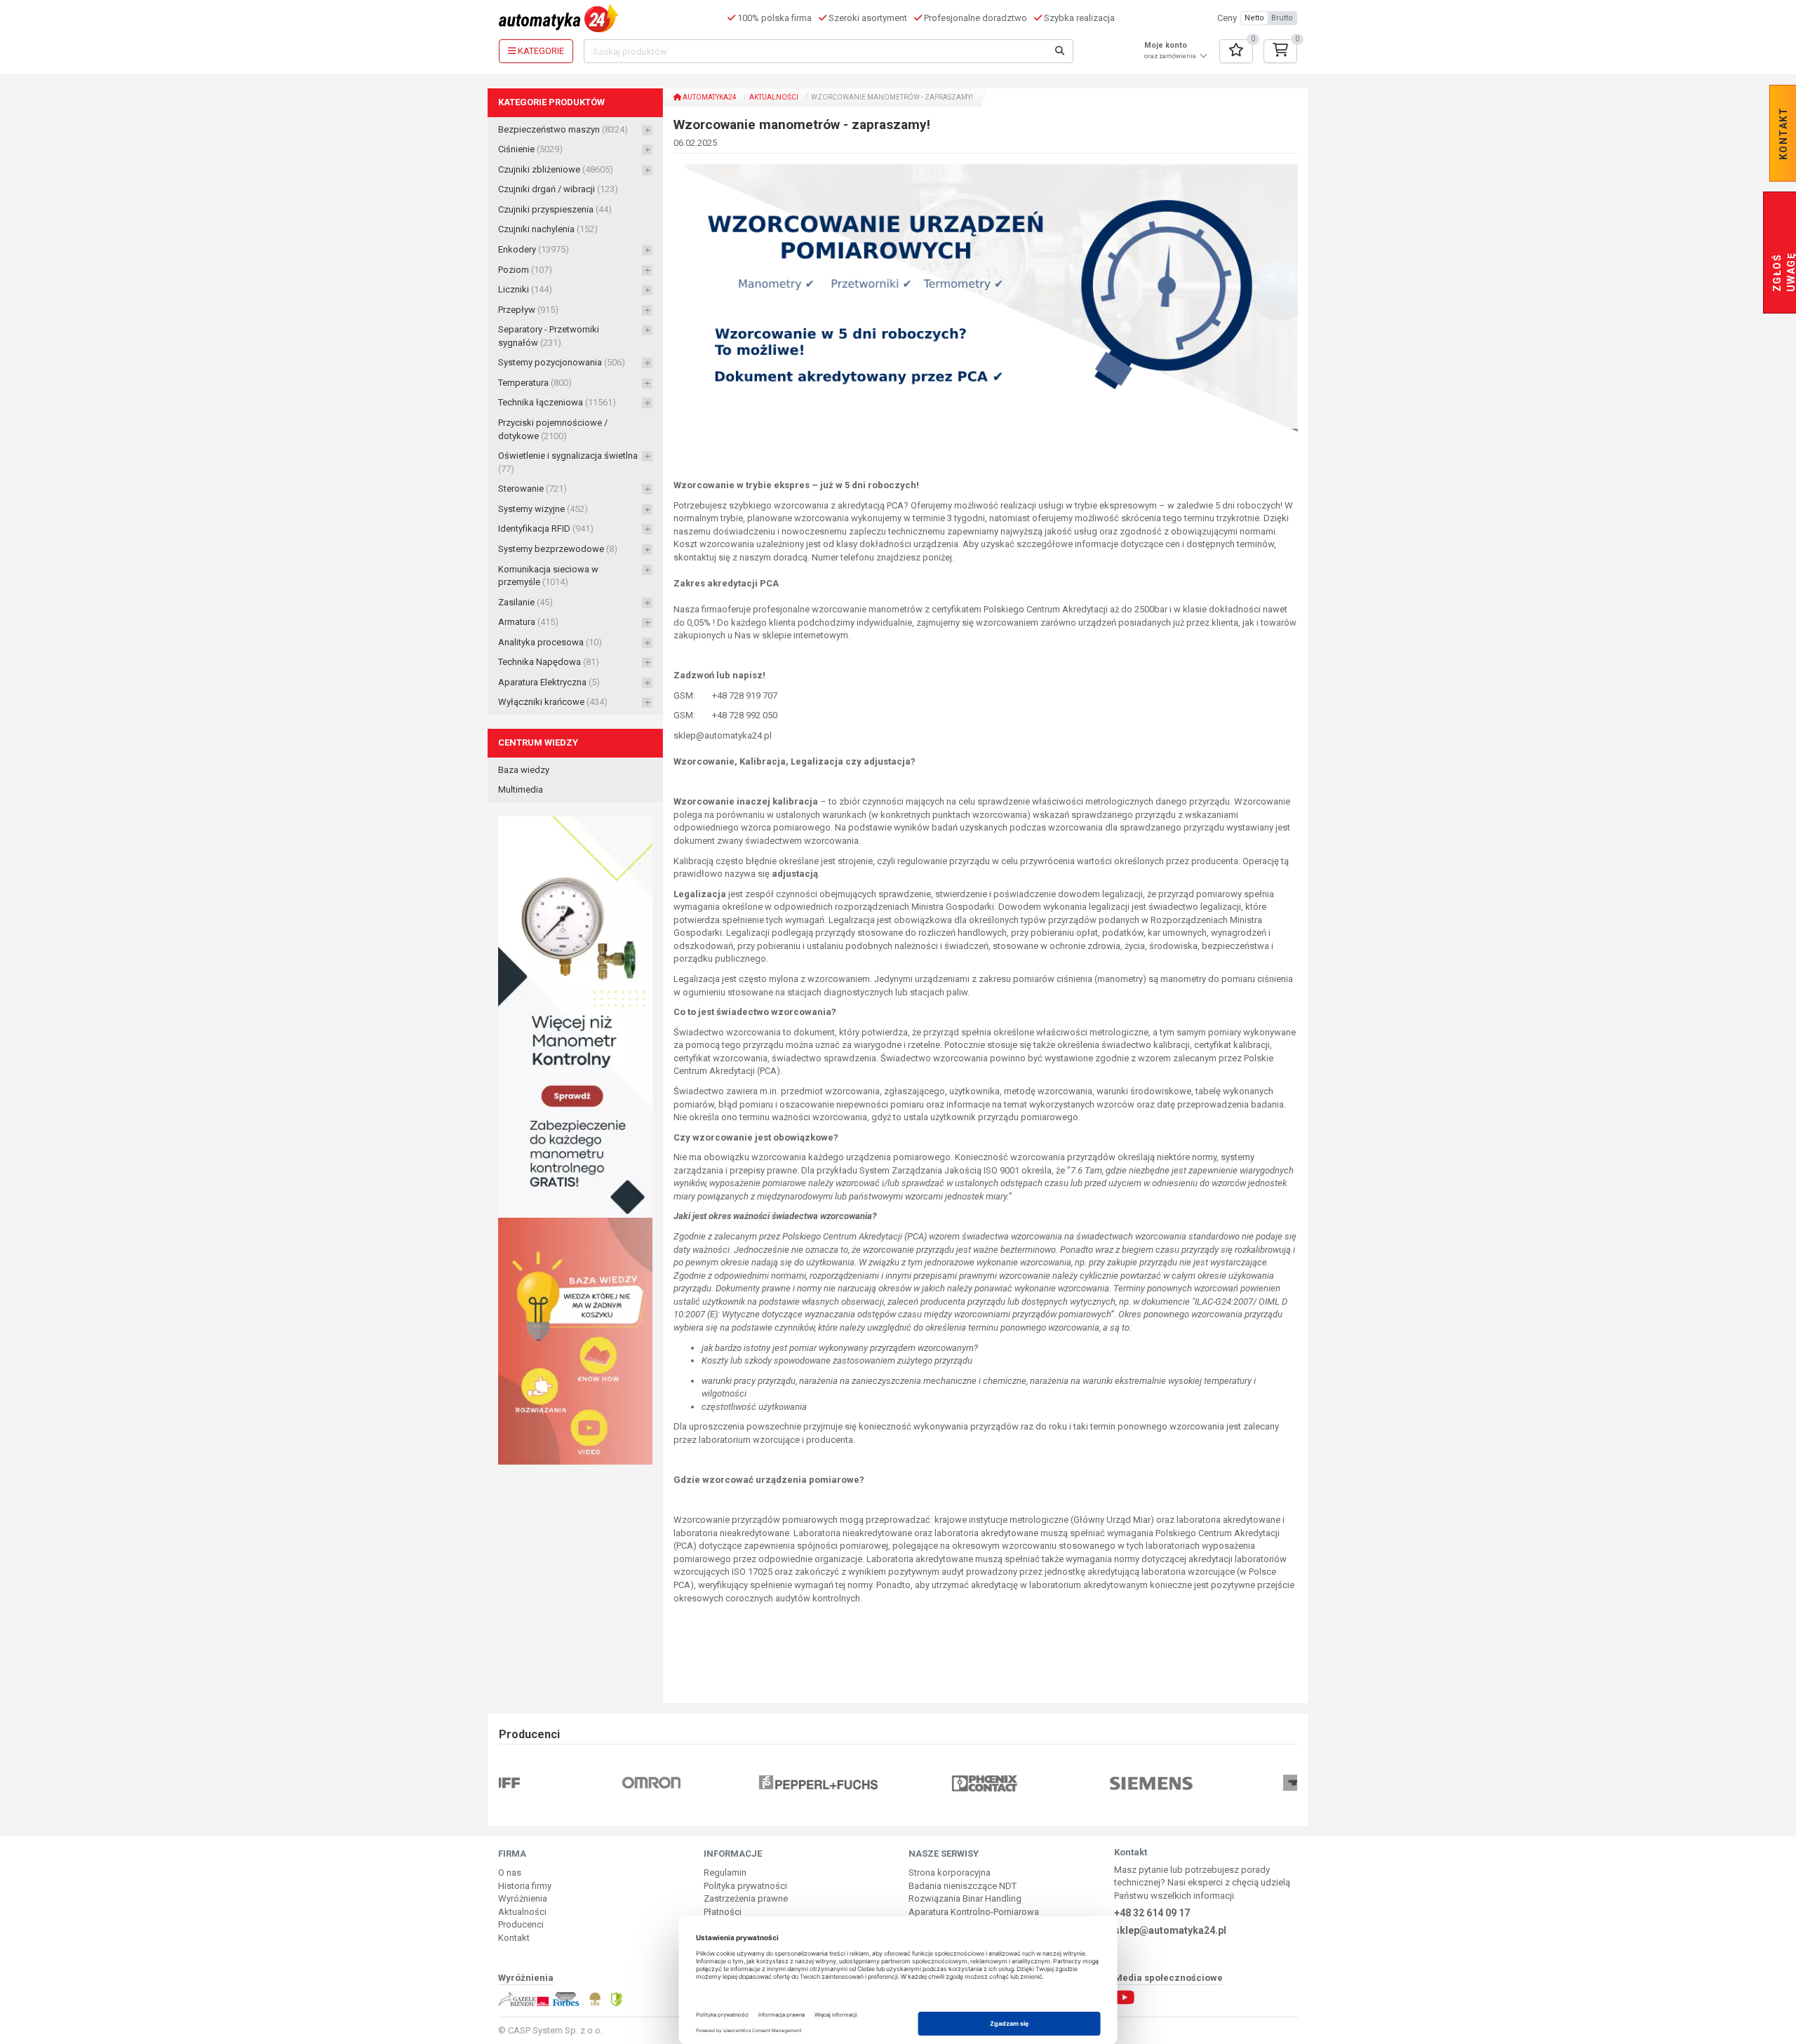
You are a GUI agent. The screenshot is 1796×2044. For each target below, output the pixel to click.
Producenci (521, 1924)
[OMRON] (564, 1783)
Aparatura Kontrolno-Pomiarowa (974, 1912)
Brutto (1282, 18)
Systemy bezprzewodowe (558, 549)
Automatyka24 (709, 97)
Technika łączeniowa (557, 402)
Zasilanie (525, 602)
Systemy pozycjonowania (562, 362)
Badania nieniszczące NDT (963, 1886)
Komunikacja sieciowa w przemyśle (548, 576)
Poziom (525, 270)
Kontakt (514, 1938)
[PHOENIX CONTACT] (898, 1783)
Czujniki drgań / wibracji (558, 189)
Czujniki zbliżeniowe (556, 169)
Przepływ (528, 310)
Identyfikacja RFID (546, 529)
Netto (1254, 18)
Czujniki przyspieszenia (555, 209)
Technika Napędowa (549, 662)
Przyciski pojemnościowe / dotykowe (553, 429)
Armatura (528, 622)
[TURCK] (1231, 1783)
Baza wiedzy (524, 770)
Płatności (723, 1912)
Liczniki (525, 289)
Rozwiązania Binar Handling (965, 1898)
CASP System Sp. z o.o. (555, 2030)
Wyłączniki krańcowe (553, 702)
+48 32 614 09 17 (1152, 1913)
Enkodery (534, 249)
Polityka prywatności (745, 1886)
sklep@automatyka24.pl (1170, 1930)
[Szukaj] (1060, 51)
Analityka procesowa (550, 642)
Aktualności (774, 97)
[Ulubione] (1236, 51)
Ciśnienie (530, 149)
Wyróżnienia (523, 1898)
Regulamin (725, 1872)
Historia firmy (525, 1886)
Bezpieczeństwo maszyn (563, 129)
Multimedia (521, 789)
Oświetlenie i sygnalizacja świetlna (568, 462)
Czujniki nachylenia (548, 229)
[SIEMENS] (1065, 1783)
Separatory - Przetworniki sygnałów (549, 336)
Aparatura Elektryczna (549, 682)
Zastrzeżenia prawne (746, 1898)
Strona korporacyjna (950, 1872)
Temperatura (535, 383)
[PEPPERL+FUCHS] (731, 1783)
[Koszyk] (1280, 51)
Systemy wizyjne (543, 509)
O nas (510, 1872)
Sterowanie (532, 489)
